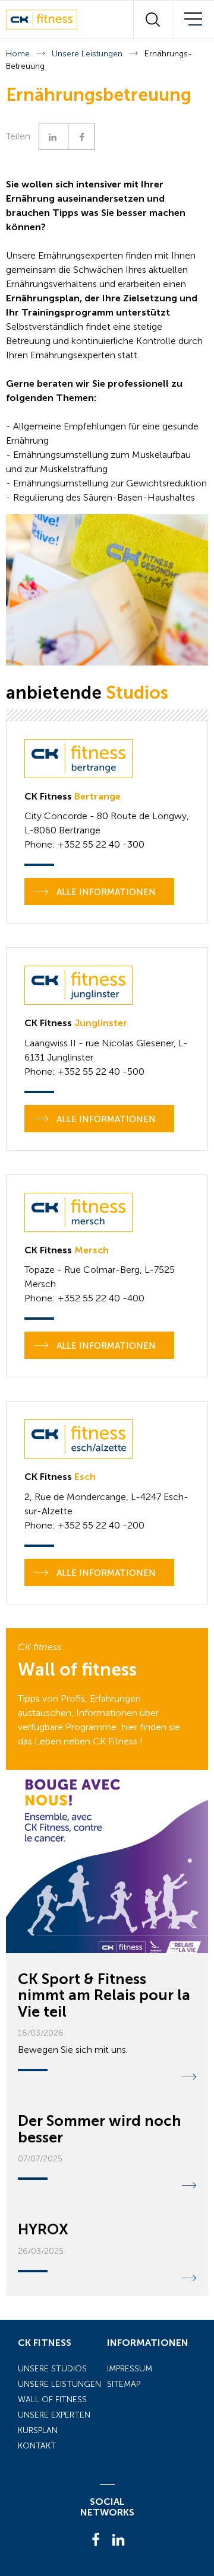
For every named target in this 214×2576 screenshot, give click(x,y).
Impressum (130, 2369)
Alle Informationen (105, 892)
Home (18, 54)
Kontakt (37, 2446)
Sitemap (124, 2384)
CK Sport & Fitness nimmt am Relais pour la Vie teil (104, 1995)
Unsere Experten (54, 2415)
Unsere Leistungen (87, 54)
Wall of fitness (52, 2400)
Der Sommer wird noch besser (100, 2129)
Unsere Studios (52, 2369)
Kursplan (38, 2430)
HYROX (43, 2229)
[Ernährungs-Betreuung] (107, 590)
